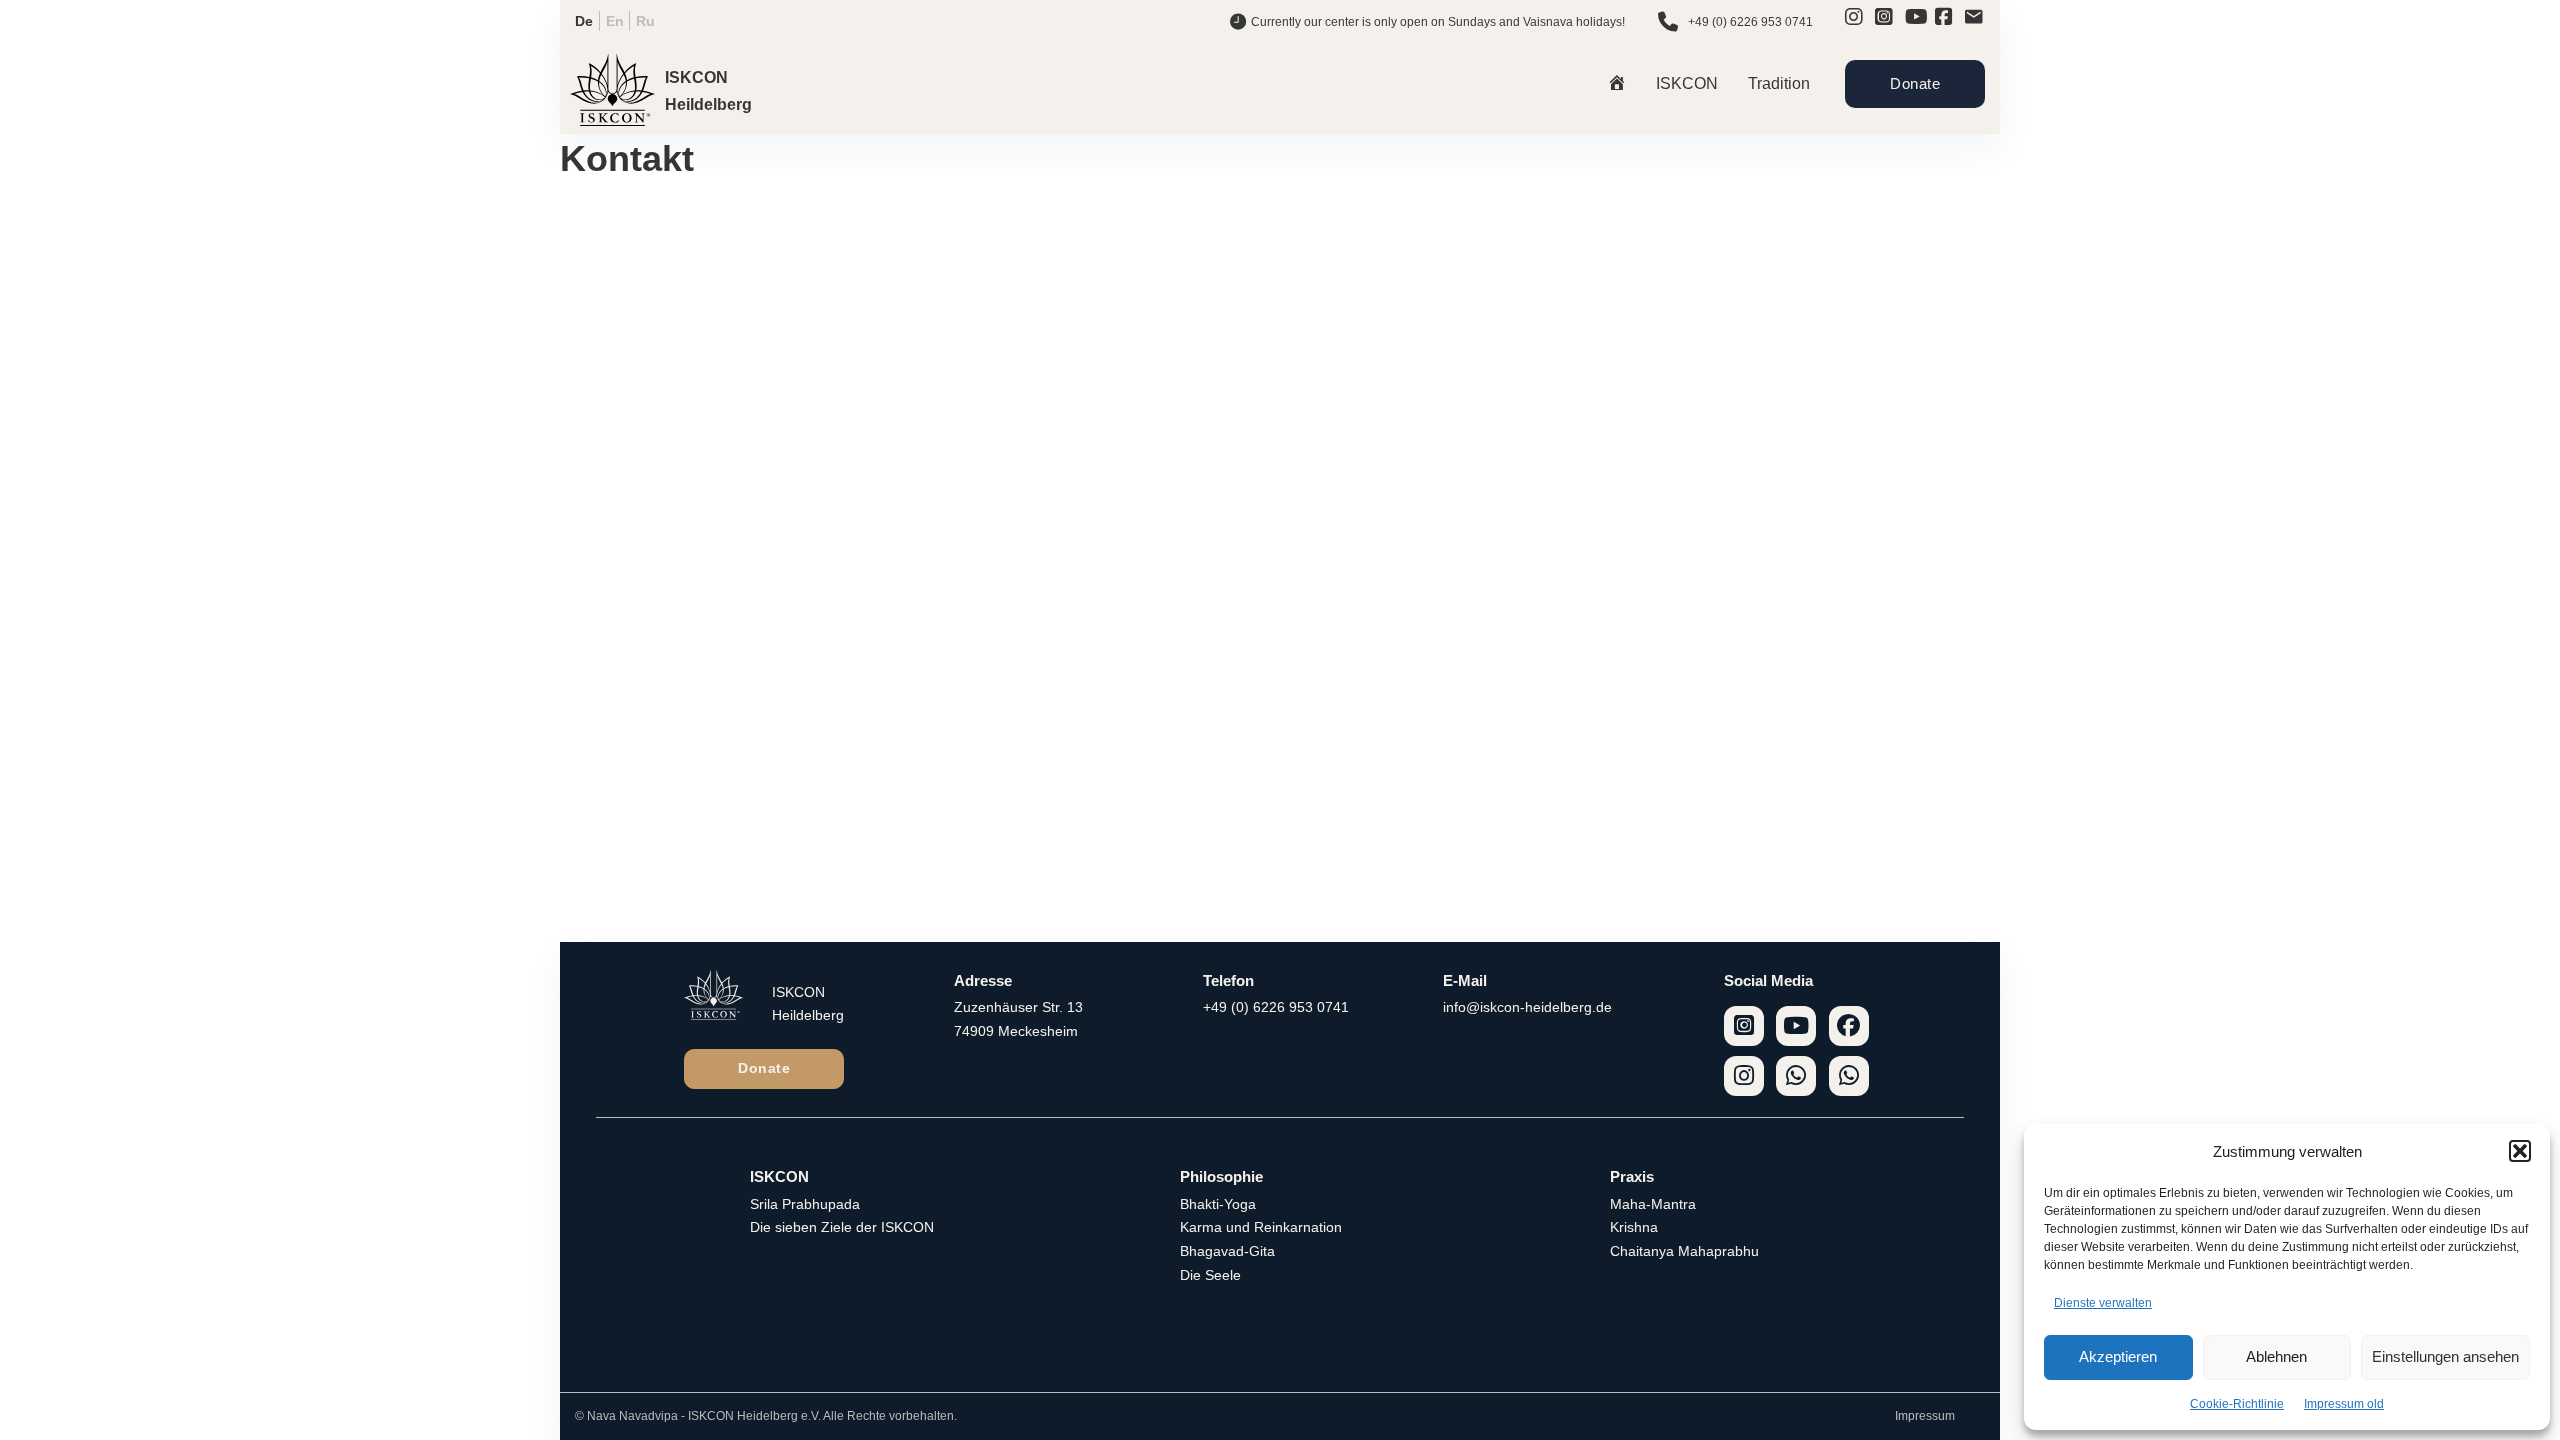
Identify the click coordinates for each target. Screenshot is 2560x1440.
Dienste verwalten (2103, 1303)
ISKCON (1687, 83)
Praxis (1632, 1176)
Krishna (1634, 1227)
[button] (2520, 1151)
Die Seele (1210, 1275)
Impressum (1925, 1416)
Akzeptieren (2118, 1356)
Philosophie (1221, 1176)
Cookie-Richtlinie (2237, 1404)
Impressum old (2344, 1404)
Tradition (1779, 83)
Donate (1915, 83)
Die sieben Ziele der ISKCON (842, 1227)
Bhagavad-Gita (1227, 1251)
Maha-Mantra (1653, 1204)
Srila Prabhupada (805, 1204)
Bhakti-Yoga (1218, 1204)
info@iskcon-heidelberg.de (1527, 1007)
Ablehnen (2276, 1356)
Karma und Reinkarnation (1261, 1227)
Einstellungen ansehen (2445, 1356)
